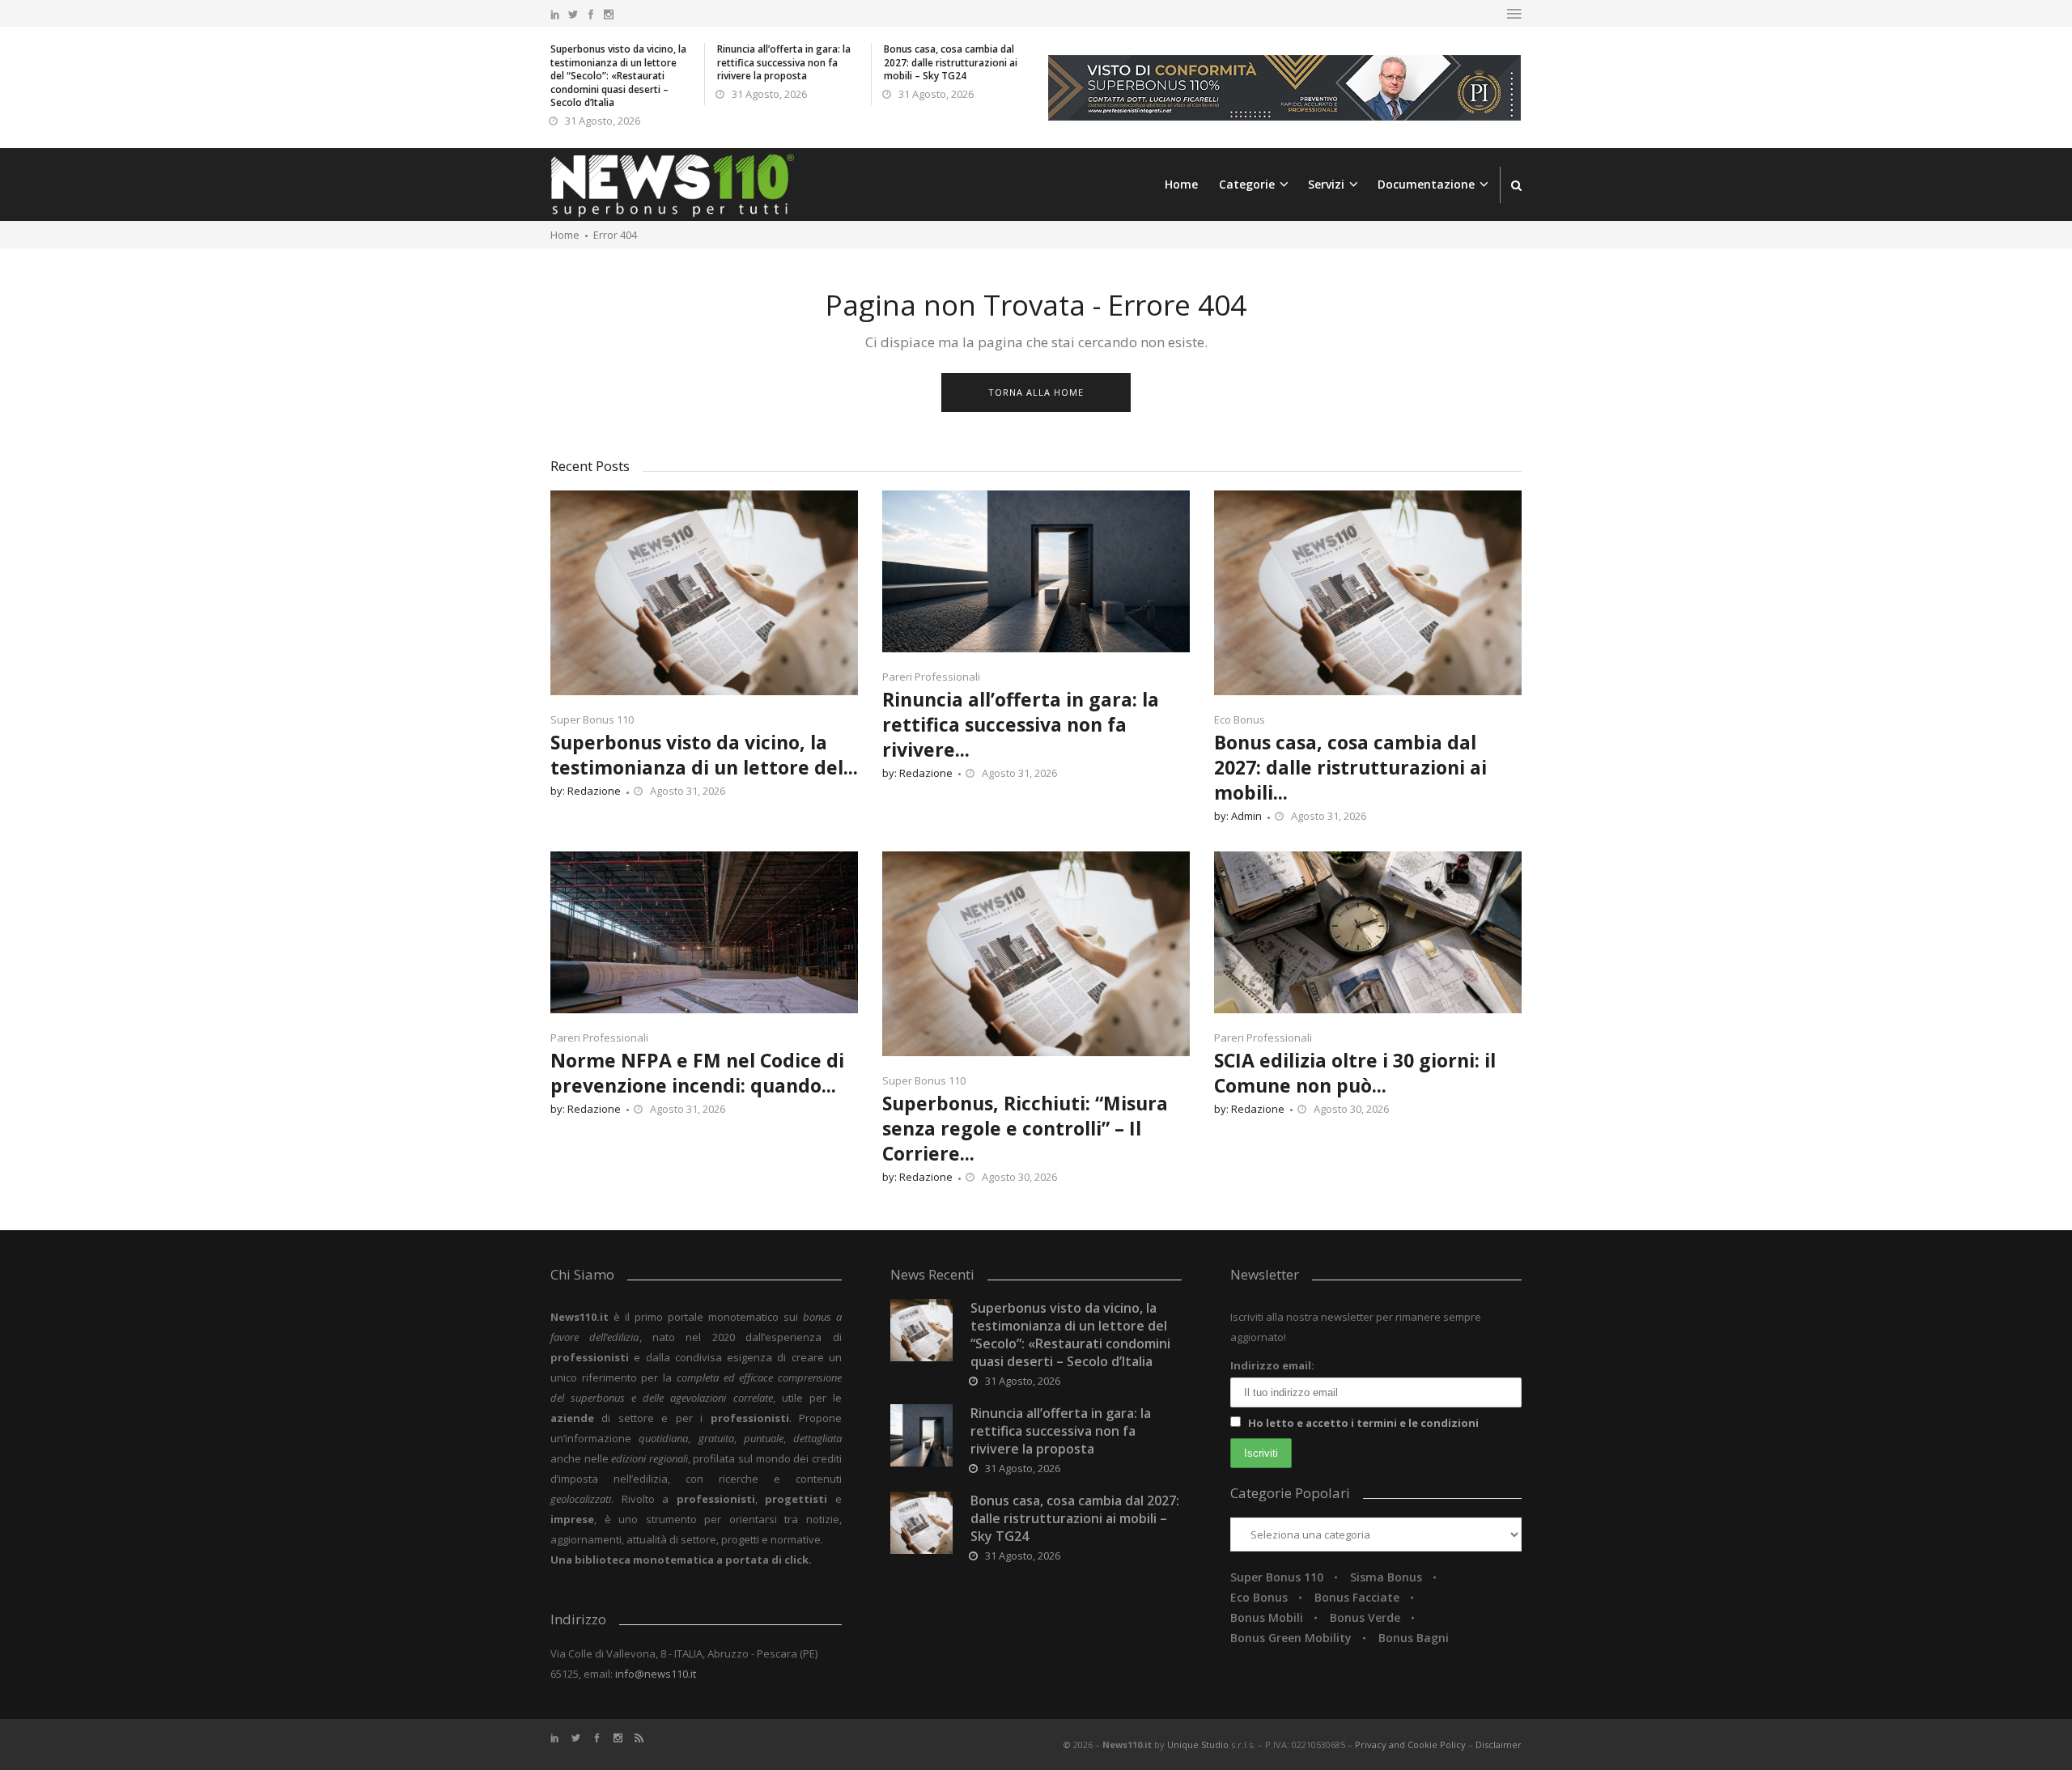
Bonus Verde (1365, 1617)
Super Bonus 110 (592, 719)
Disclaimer (1499, 1745)
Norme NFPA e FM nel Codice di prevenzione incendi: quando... (697, 1073)
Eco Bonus (1240, 719)
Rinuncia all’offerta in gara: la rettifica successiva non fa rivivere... (1021, 724)
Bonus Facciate (1357, 1597)
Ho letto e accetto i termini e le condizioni (1363, 1423)
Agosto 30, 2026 (1019, 1177)
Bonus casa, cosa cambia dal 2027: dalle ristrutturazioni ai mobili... (1350, 767)
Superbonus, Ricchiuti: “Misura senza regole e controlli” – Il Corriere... (1025, 1128)
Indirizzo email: (1272, 1365)
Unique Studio (1198, 1745)
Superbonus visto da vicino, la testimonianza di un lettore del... (704, 755)
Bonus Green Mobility (1291, 1638)
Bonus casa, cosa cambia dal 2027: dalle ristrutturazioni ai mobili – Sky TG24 (951, 62)
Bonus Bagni (1414, 1638)
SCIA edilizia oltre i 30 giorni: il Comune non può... (1355, 1073)
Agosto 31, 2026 (688, 791)
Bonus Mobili (1267, 1617)
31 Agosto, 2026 (603, 121)
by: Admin (1238, 816)
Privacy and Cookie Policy (1412, 1745)
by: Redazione (586, 791)
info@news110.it (656, 1674)
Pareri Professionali (931, 677)
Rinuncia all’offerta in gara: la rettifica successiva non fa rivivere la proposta (784, 62)
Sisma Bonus (1386, 1577)
